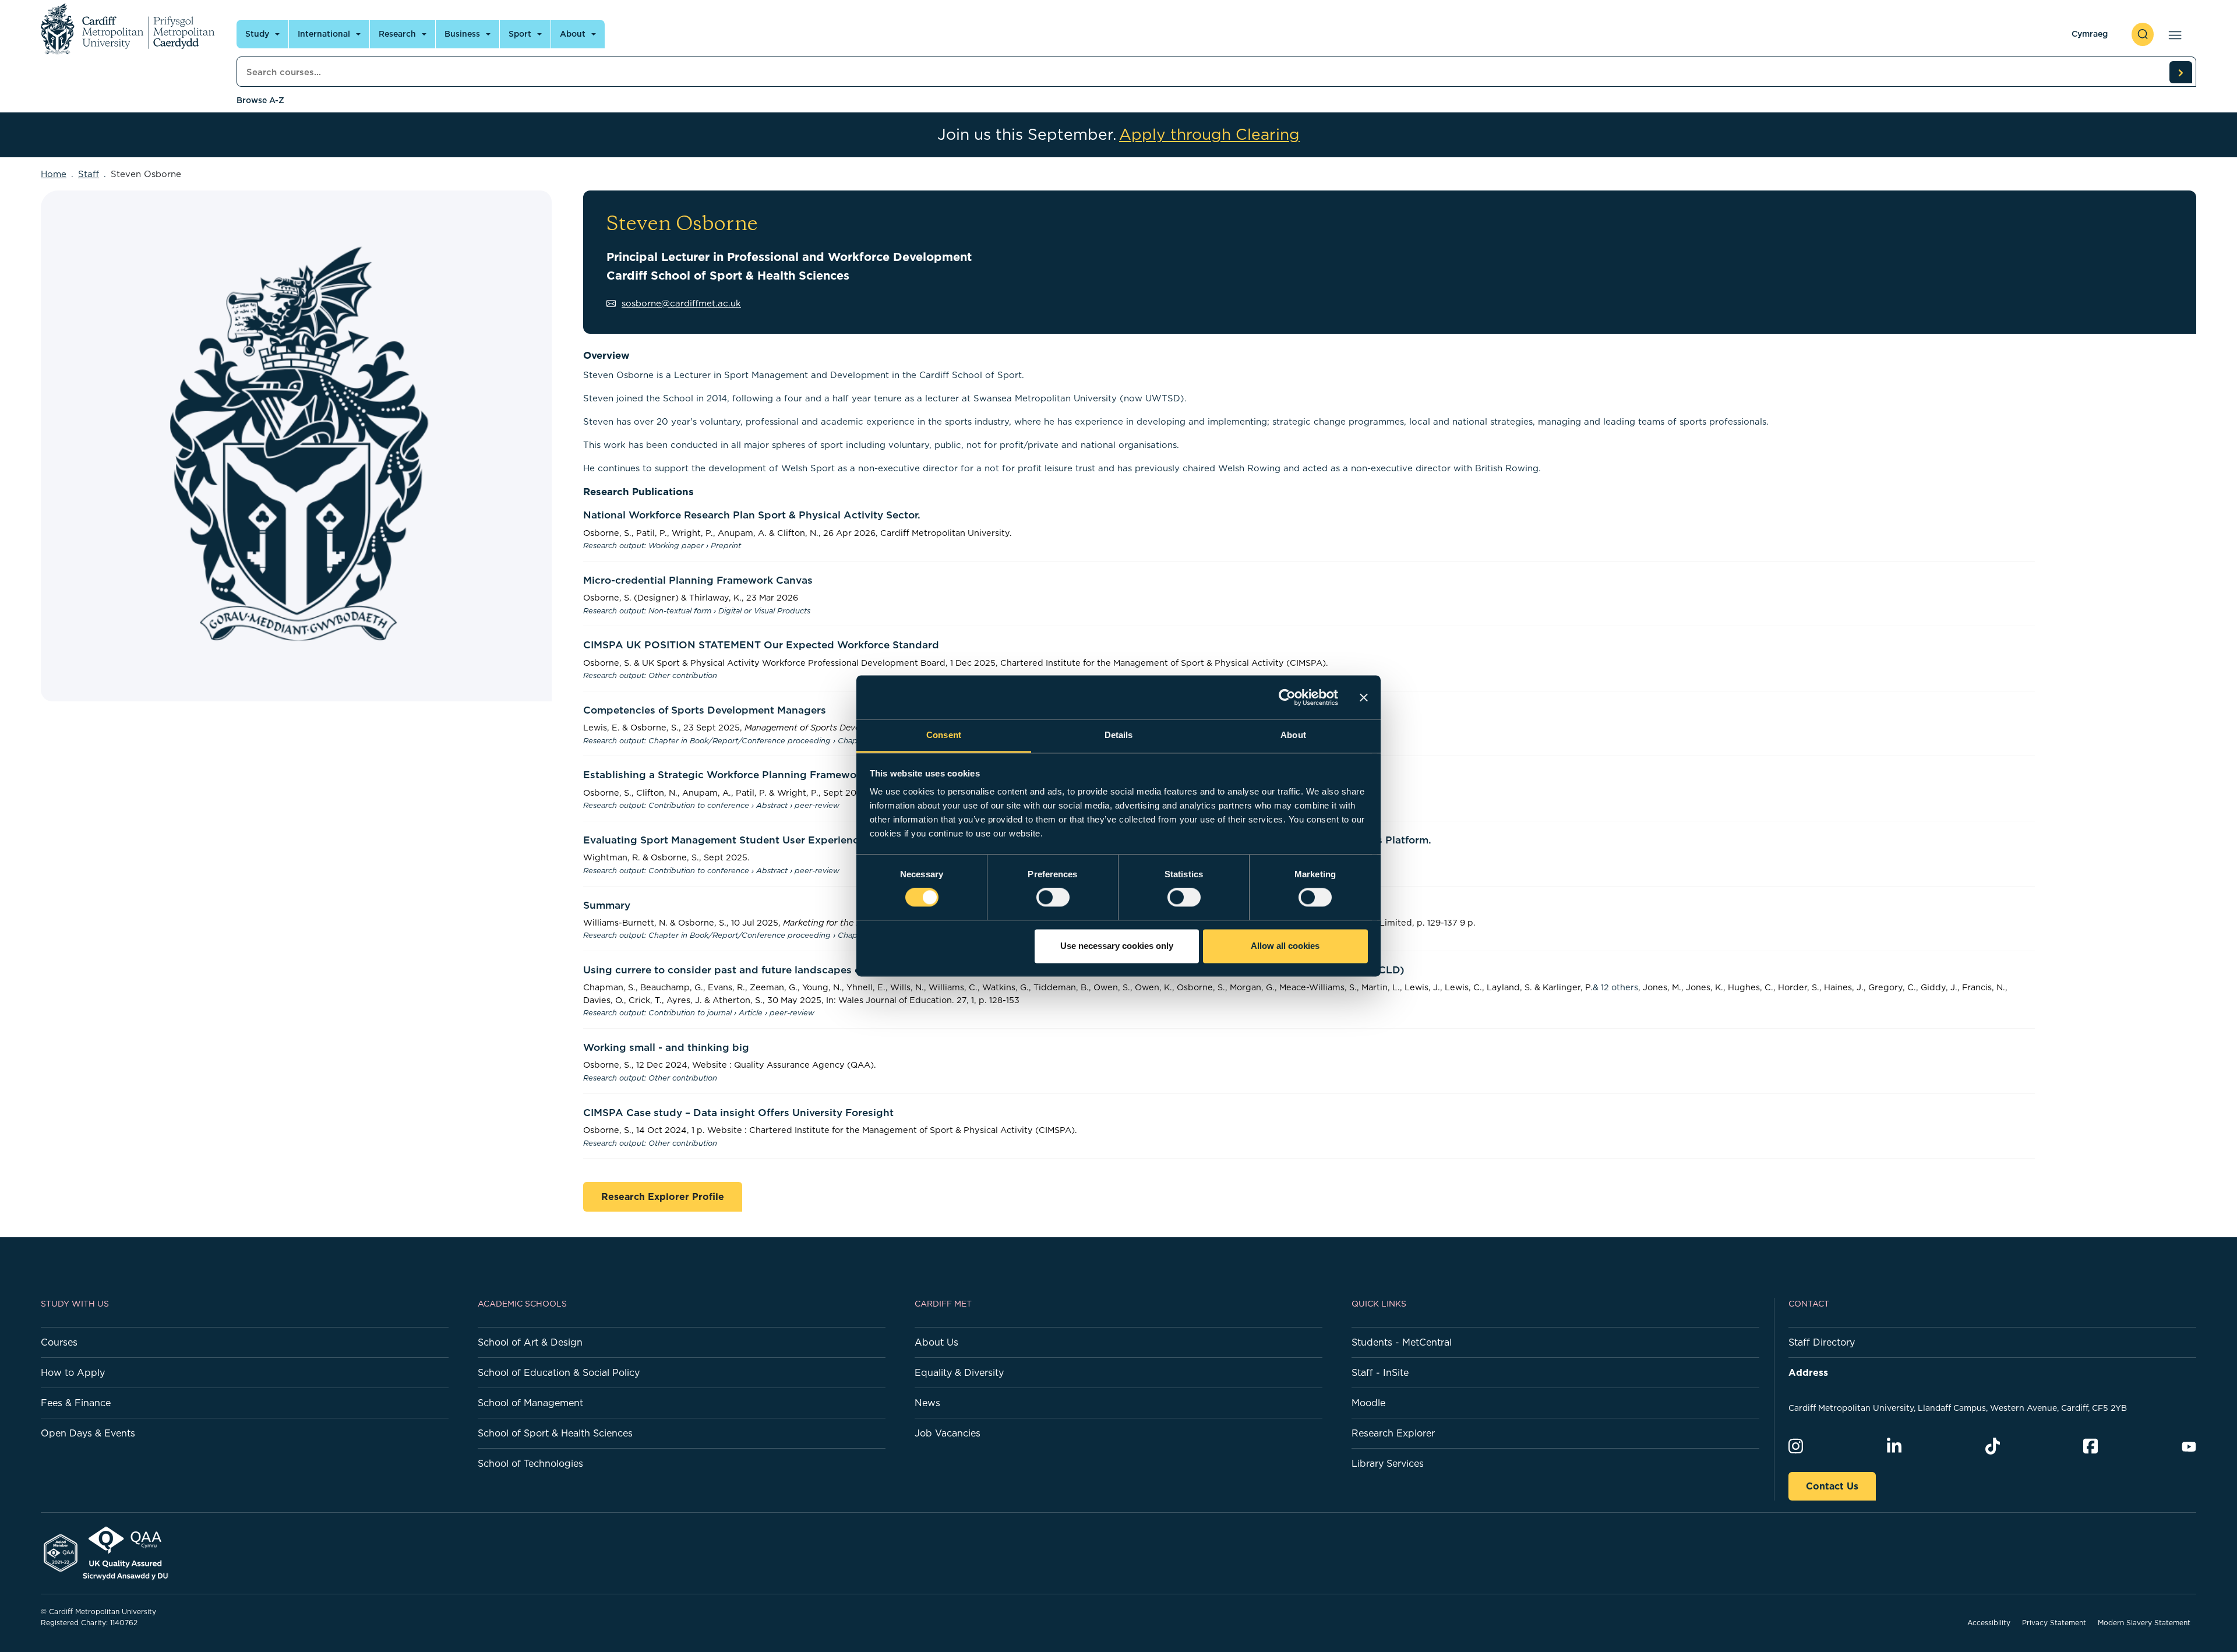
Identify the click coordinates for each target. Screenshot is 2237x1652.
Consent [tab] (944, 735)
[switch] (1053, 898)
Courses (59, 1342)
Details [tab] (1119, 735)
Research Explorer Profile (663, 1196)
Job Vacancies (948, 1433)
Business (462, 34)
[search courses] (2180, 72)
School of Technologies (530, 1463)
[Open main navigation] (2173, 34)
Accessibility (1989, 1623)
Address (1808, 1372)
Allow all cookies (1285, 946)
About (573, 34)
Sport (520, 34)
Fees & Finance (76, 1403)
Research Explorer (1393, 1433)
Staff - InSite (1380, 1372)
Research (397, 34)
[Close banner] (1364, 697)
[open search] (2143, 34)
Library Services (1388, 1463)
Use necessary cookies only (1117, 946)
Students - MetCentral (1402, 1342)
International (324, 34)
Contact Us (1832, 1486)
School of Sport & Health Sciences (555, 1433)
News (927, 1403)
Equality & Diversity (959, 1372)
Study (257, 34)
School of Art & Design (530, 1342)
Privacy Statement (2054, 1623)
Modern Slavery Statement (2144, 1623)
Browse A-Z (260, 100)
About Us (936, 1342)
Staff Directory (1822, 1342)
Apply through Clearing (1209, 135)
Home (54, 174)
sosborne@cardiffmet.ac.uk (681, 303)
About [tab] (1293, 735)
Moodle (1368, 1403)
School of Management (530, 1403)
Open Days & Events (88, 1433)
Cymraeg (2090, 34)
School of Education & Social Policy (559, 1372)
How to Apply (73, 1372)
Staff (89, 174)
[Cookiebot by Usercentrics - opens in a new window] (1287, 697)
